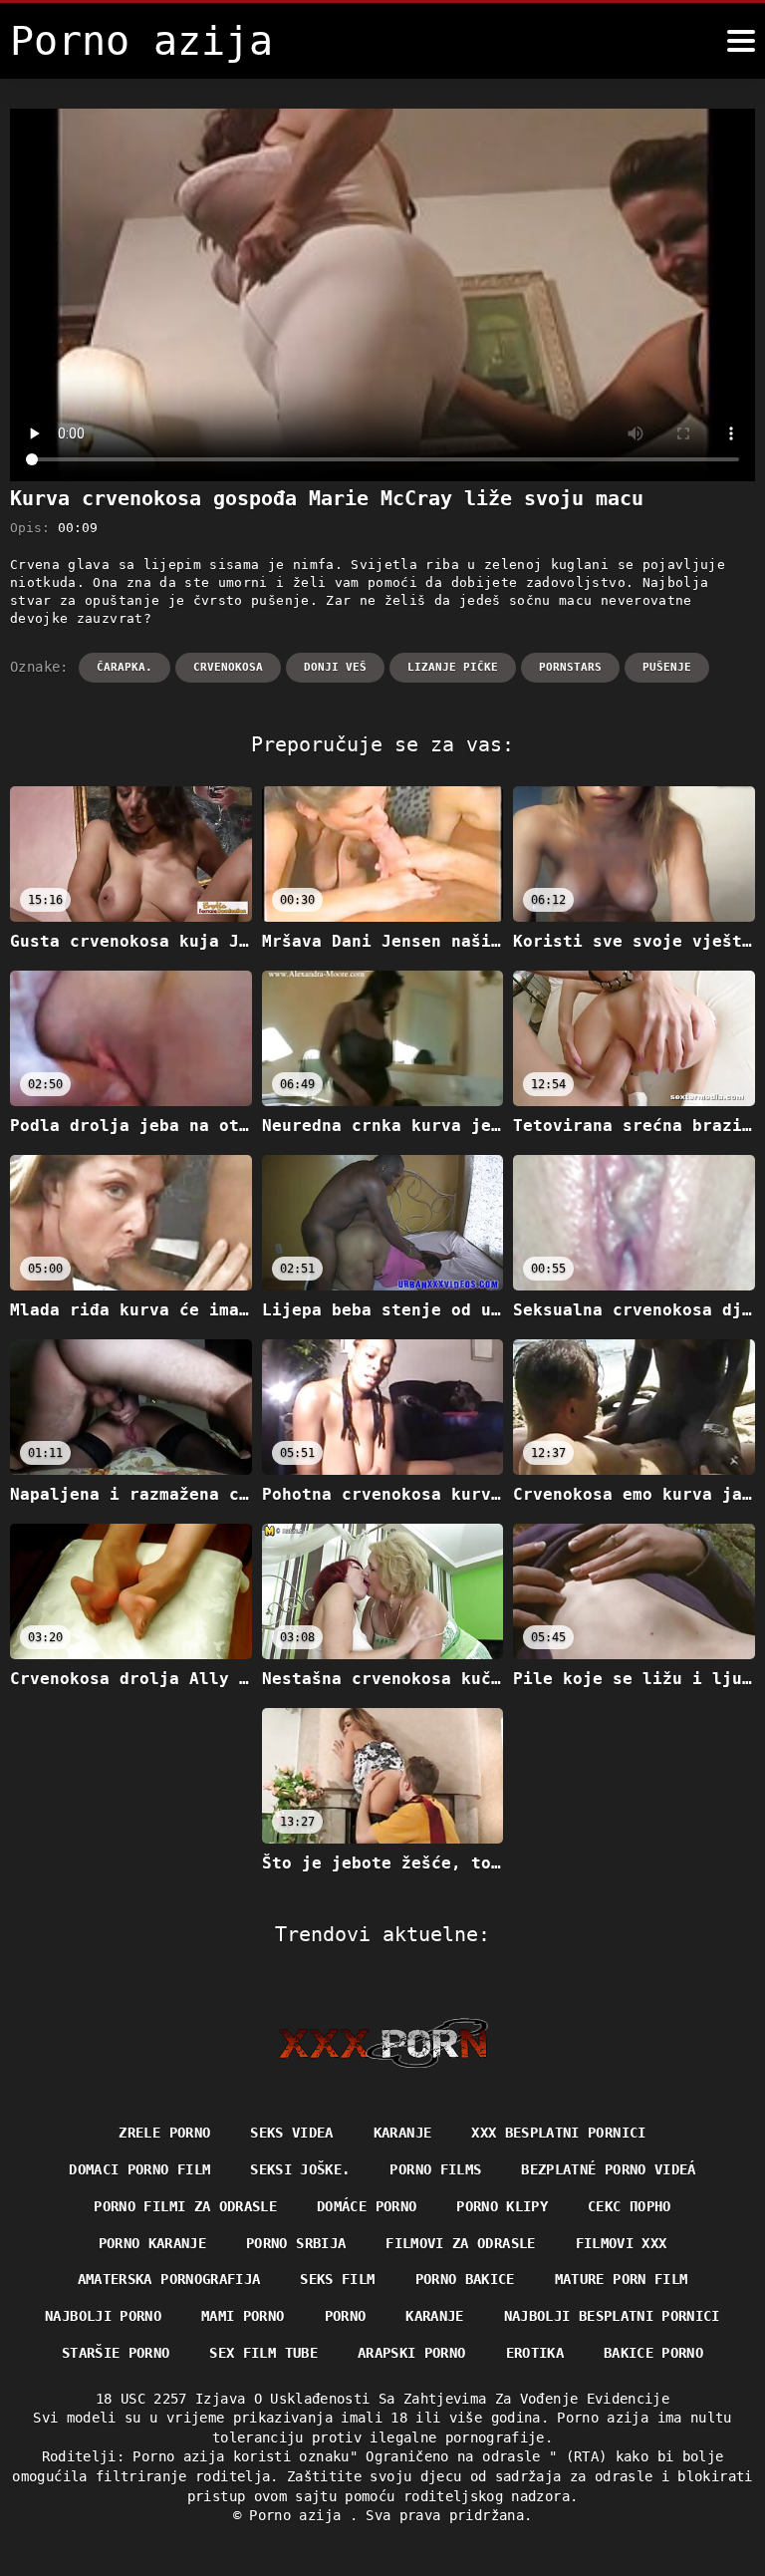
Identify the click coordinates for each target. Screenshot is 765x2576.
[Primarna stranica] (383, 2043)
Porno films (435, 2169)
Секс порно (630, 2206)
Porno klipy (502, 2206)
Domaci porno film (139, 2169)
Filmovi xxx (622, 2243)
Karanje (402, 2133)
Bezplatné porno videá (608, 2169)
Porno (346, 2316)
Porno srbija (296, 2243)
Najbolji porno (103, 2316)
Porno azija (299, 2515)
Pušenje (667, 667)
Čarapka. (125, 667)
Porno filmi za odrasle (185, 2206)
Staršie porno (116, 2353)
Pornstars (570, 667)
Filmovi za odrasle (460, 2243)
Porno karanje (153, 2243)
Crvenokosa (228, 667)
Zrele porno (164, 2133)
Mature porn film (622, 2279)
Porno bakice (465, 2279)
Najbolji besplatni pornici (612, 2316)
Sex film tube (263, 2353)
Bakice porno (653, 2353)
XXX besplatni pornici (558, 2133)
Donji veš (335, 667)
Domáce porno (367, 2206)
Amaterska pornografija (169, 2279)
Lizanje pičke (453, 667)
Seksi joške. (300, 2169)
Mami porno (243, 2316)
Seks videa (292, 2133)
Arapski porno (412, 2353)
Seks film (337, 2279)
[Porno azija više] (741, 41)
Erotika (535, 2353)
